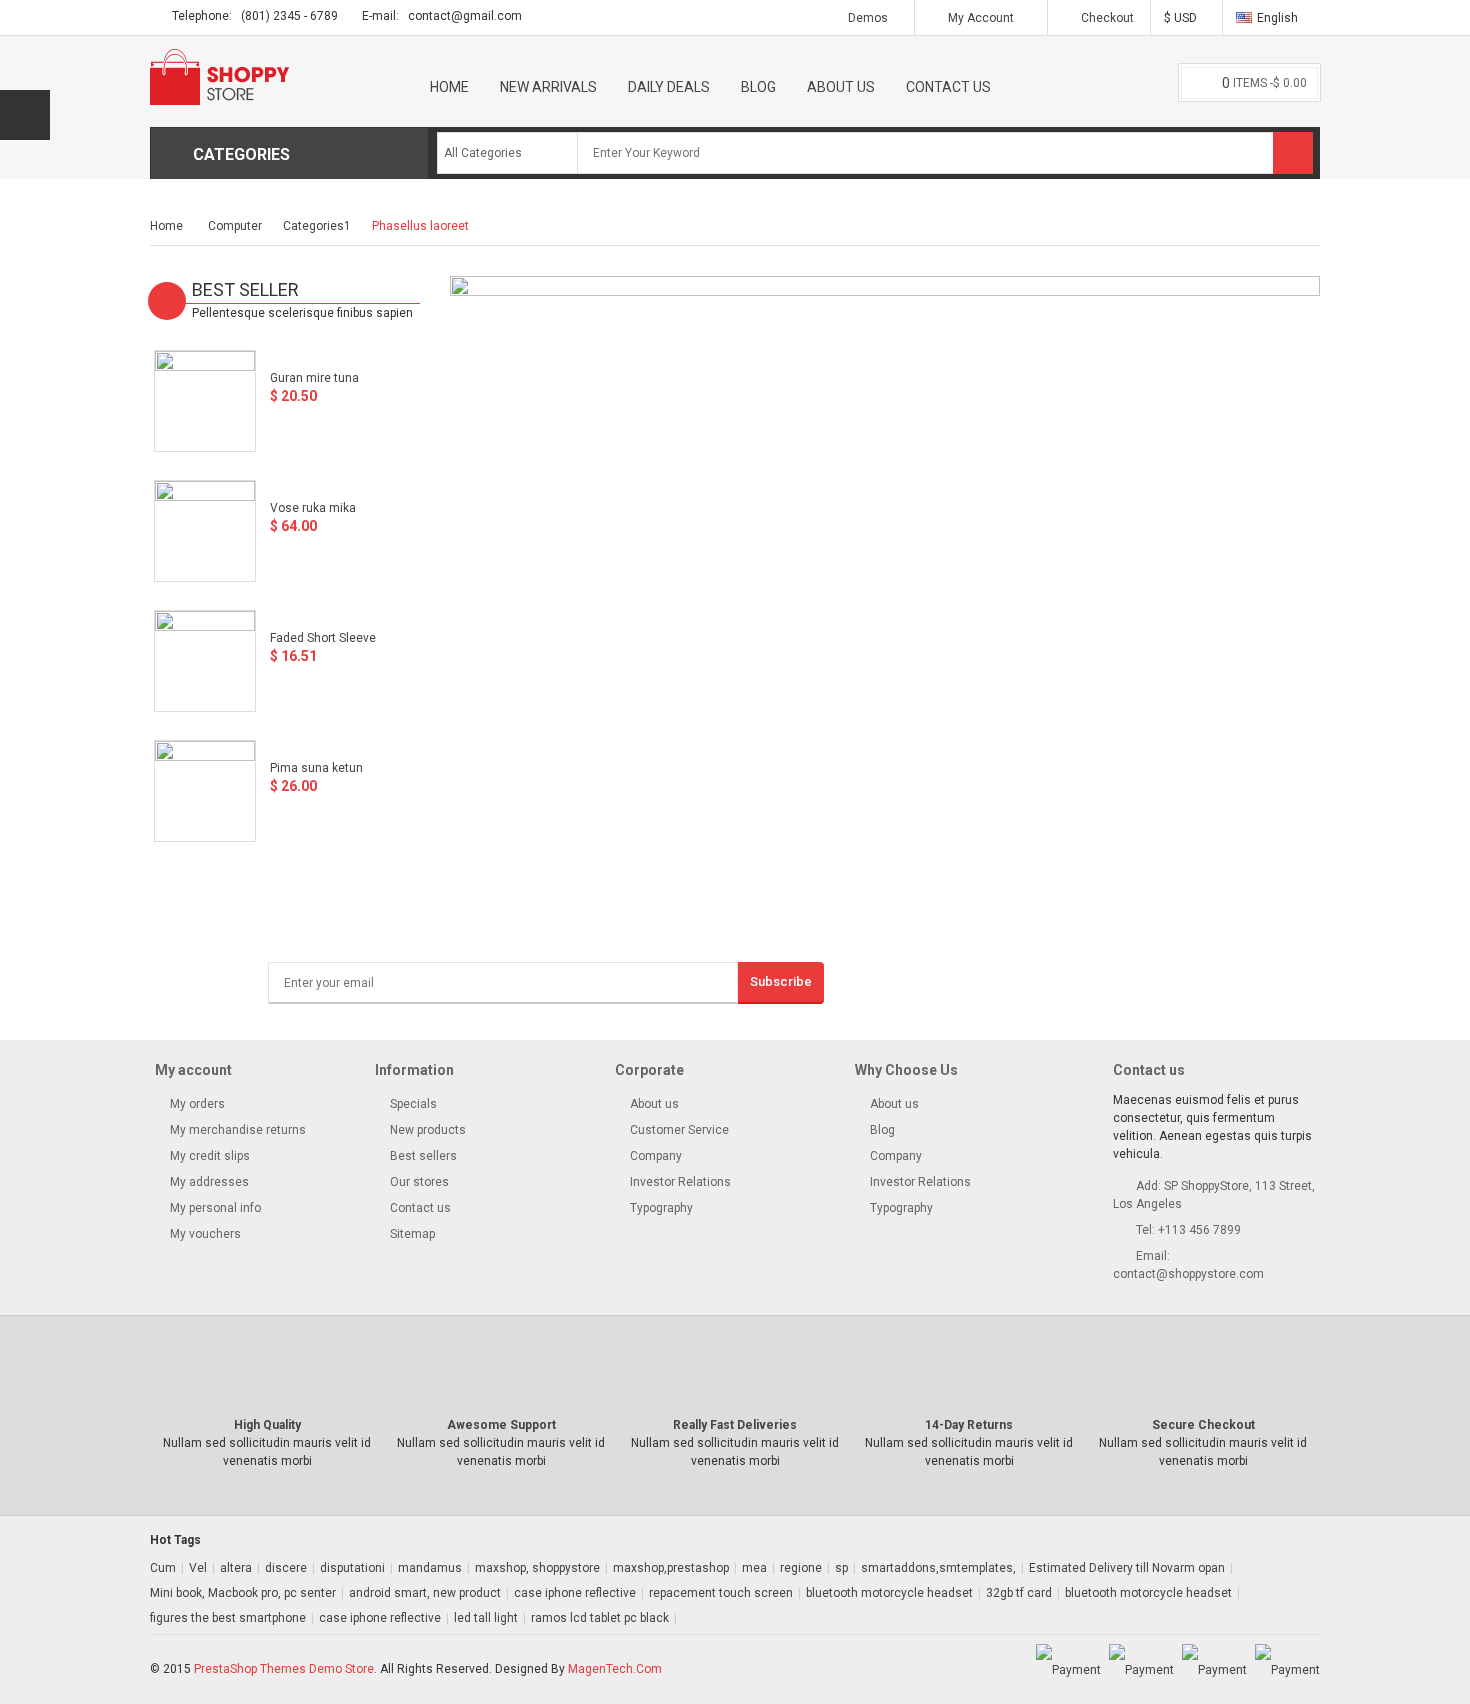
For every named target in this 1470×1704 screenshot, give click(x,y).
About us (654, 1104)
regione (801, 1568)
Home (449, 87)
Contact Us (948, 87)
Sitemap (411, 1234)
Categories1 (317, 226)
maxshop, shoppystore (537, 1568)
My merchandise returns (236, 1130)
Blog (758, 87)
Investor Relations (680, 1182)
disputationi (352, 1568)
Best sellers (422, 1156)
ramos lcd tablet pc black (600, 1618)
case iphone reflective (575, 1593)
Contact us (419, 1208)
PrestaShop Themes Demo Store (284, 1669)
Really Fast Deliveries (735, 1425)
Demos (868, 18)
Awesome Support (501, 1425)
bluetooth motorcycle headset (889, 1593)
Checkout (1106, 18)
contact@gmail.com (465, 16)
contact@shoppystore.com (1188, 1274)
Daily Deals (669, 87)
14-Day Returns (969, 1425)
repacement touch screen (721, 1593)
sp (841, 1568)
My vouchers (960, 187)
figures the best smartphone (228, 1618)
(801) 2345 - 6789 (289, 16)
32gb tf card (1019, 1593)
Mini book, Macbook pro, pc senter (243, 1593)
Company (656, 1156)
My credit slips (208, 1156)
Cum (163, 1568)
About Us (841, 87)
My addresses (208, 1182)
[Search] (1293, 153)
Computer (235, 226)
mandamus (430, 1568)
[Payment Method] (1068, 1669)
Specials (412, 1104)
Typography (661, 1208)
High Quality (267, 1425)
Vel (198, 1568)
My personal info (214, 1208)
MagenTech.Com (615, 1669)
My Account (981, 18)
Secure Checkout (1203, 1425)
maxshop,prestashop (671, 1568)
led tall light (486, 1618)
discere (286, 1568)
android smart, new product (425, 1593)
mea (754, 1568)
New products (426, 1130)
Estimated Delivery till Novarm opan (1127, 1568)
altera (236, 1568)
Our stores (418, 1182)
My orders (196, 1104)
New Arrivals (548, 87)
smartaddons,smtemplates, (938, 1568)
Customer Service (679, 1130)
